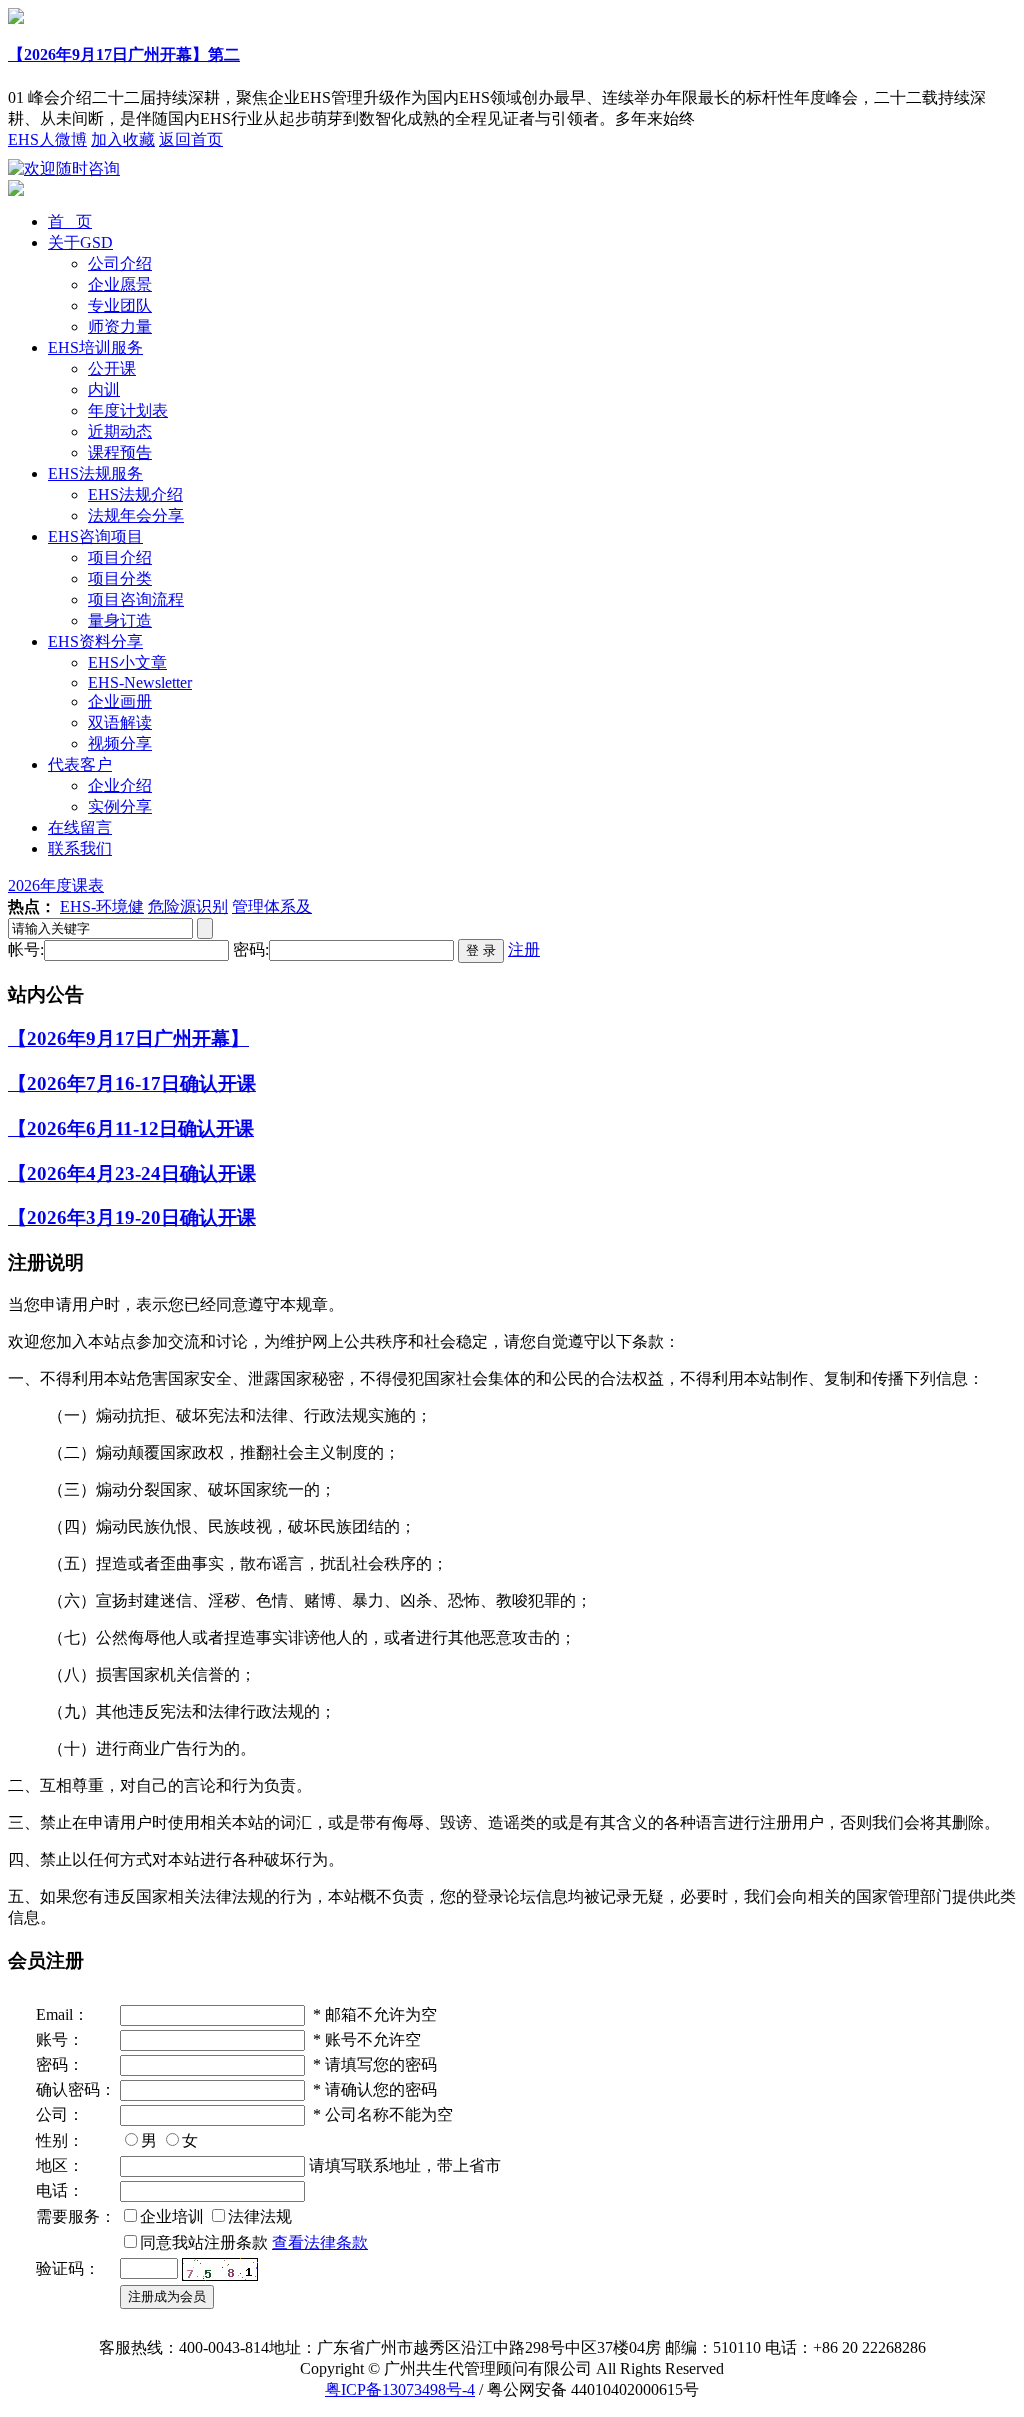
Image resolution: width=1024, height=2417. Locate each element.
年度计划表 (128, 410)
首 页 (70, 221)
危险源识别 (188, 906)
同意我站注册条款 (204, 2242)
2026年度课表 (56, 885)
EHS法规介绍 (135, 494)
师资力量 (120, 326)
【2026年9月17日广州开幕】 (128, 1038)
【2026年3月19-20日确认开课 (132, 1217)
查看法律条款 (320, 2242)
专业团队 (120, 305)
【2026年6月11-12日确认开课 (131, 1128)
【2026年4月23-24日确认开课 (132, 1173)
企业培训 (172, 2216)
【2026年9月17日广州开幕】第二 (124, 54)
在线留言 (80, 827)
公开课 (112, 368)
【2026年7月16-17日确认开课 (132, 1083)
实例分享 (120, 806)
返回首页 (191, 139)
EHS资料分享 (95, 641)
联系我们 (80, 848)
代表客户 (80, 764)
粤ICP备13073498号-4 (400, 2389)
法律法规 (260, 2216)
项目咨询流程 (136, 599)
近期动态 (120, 431)
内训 (104, 389)
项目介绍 (120, 557)
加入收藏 (123, 139)
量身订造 (120, 620)
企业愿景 (120, 284)
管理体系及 (272, 906)
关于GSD (80, 242)
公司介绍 (120, 263)
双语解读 (120, 722)
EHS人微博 (47, 139)
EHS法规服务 (95, 473)
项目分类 (120, 578)
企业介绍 (120, 785)
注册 (524, 949)
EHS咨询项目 (95, 536)
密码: (251, 949)
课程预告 (120, 452)
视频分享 (120, 743)
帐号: (26, 949)
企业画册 (120, 701)
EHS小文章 (127, 662)
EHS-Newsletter (140, 682)
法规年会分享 (136, 515)
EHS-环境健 (102, 906)
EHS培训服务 (95, 347)
